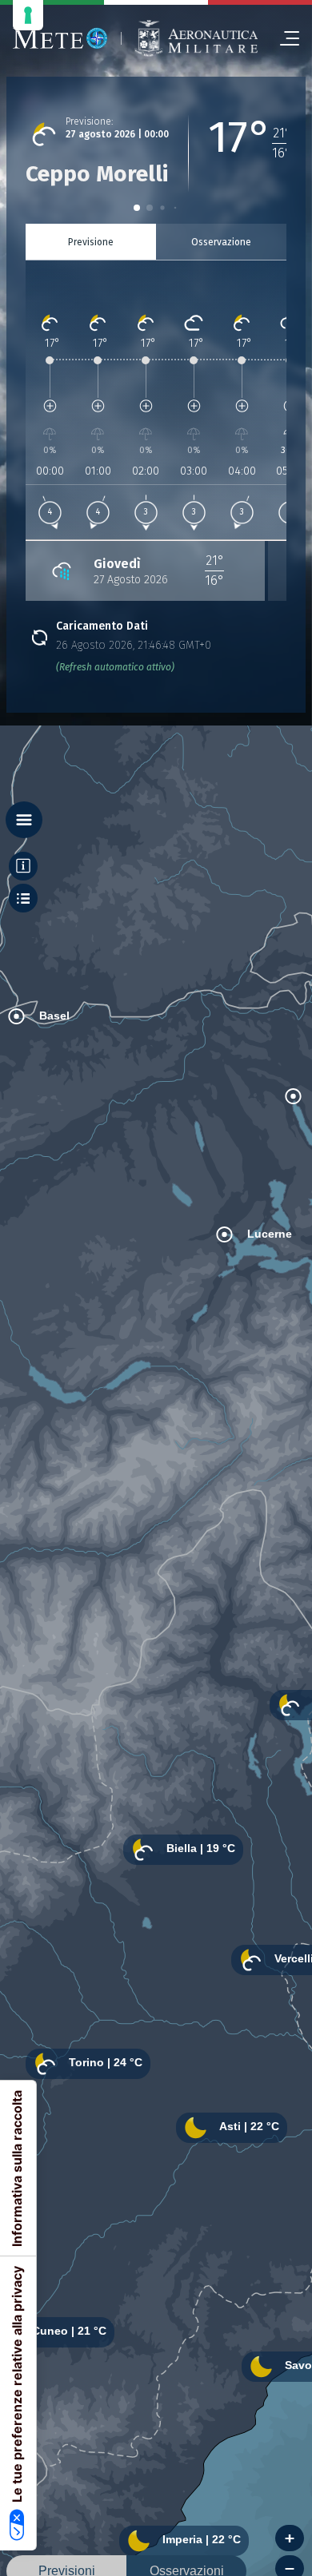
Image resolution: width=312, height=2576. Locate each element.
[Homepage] (60, 38)
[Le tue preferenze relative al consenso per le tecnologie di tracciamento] (28, 15)
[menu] (283, 38)
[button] (137, 208)
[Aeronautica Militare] (196, 38)
